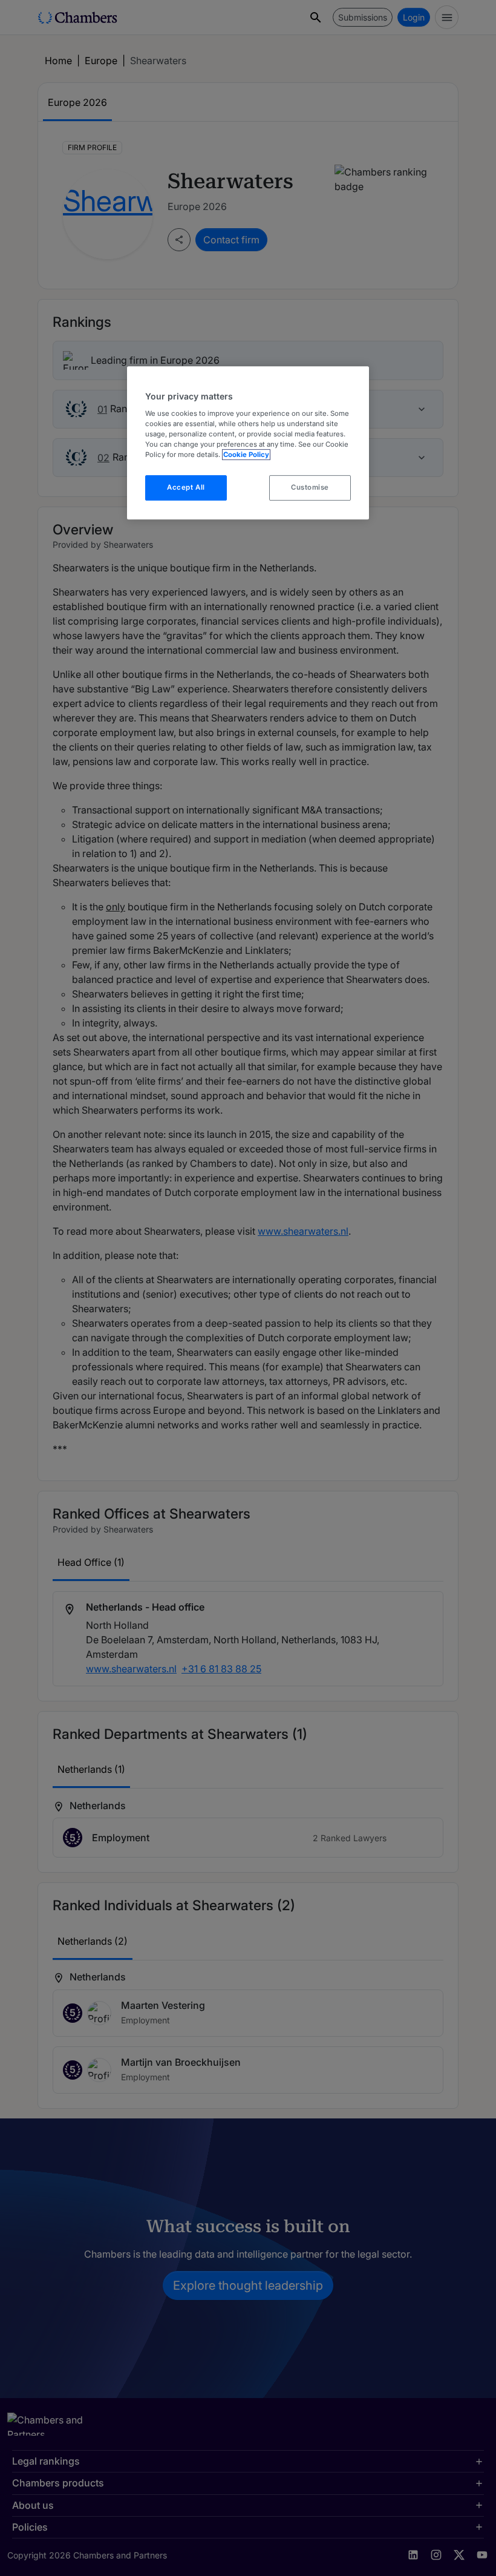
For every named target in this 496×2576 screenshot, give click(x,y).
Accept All (186, 487)
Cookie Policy (246, 455)
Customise (310, 487)
